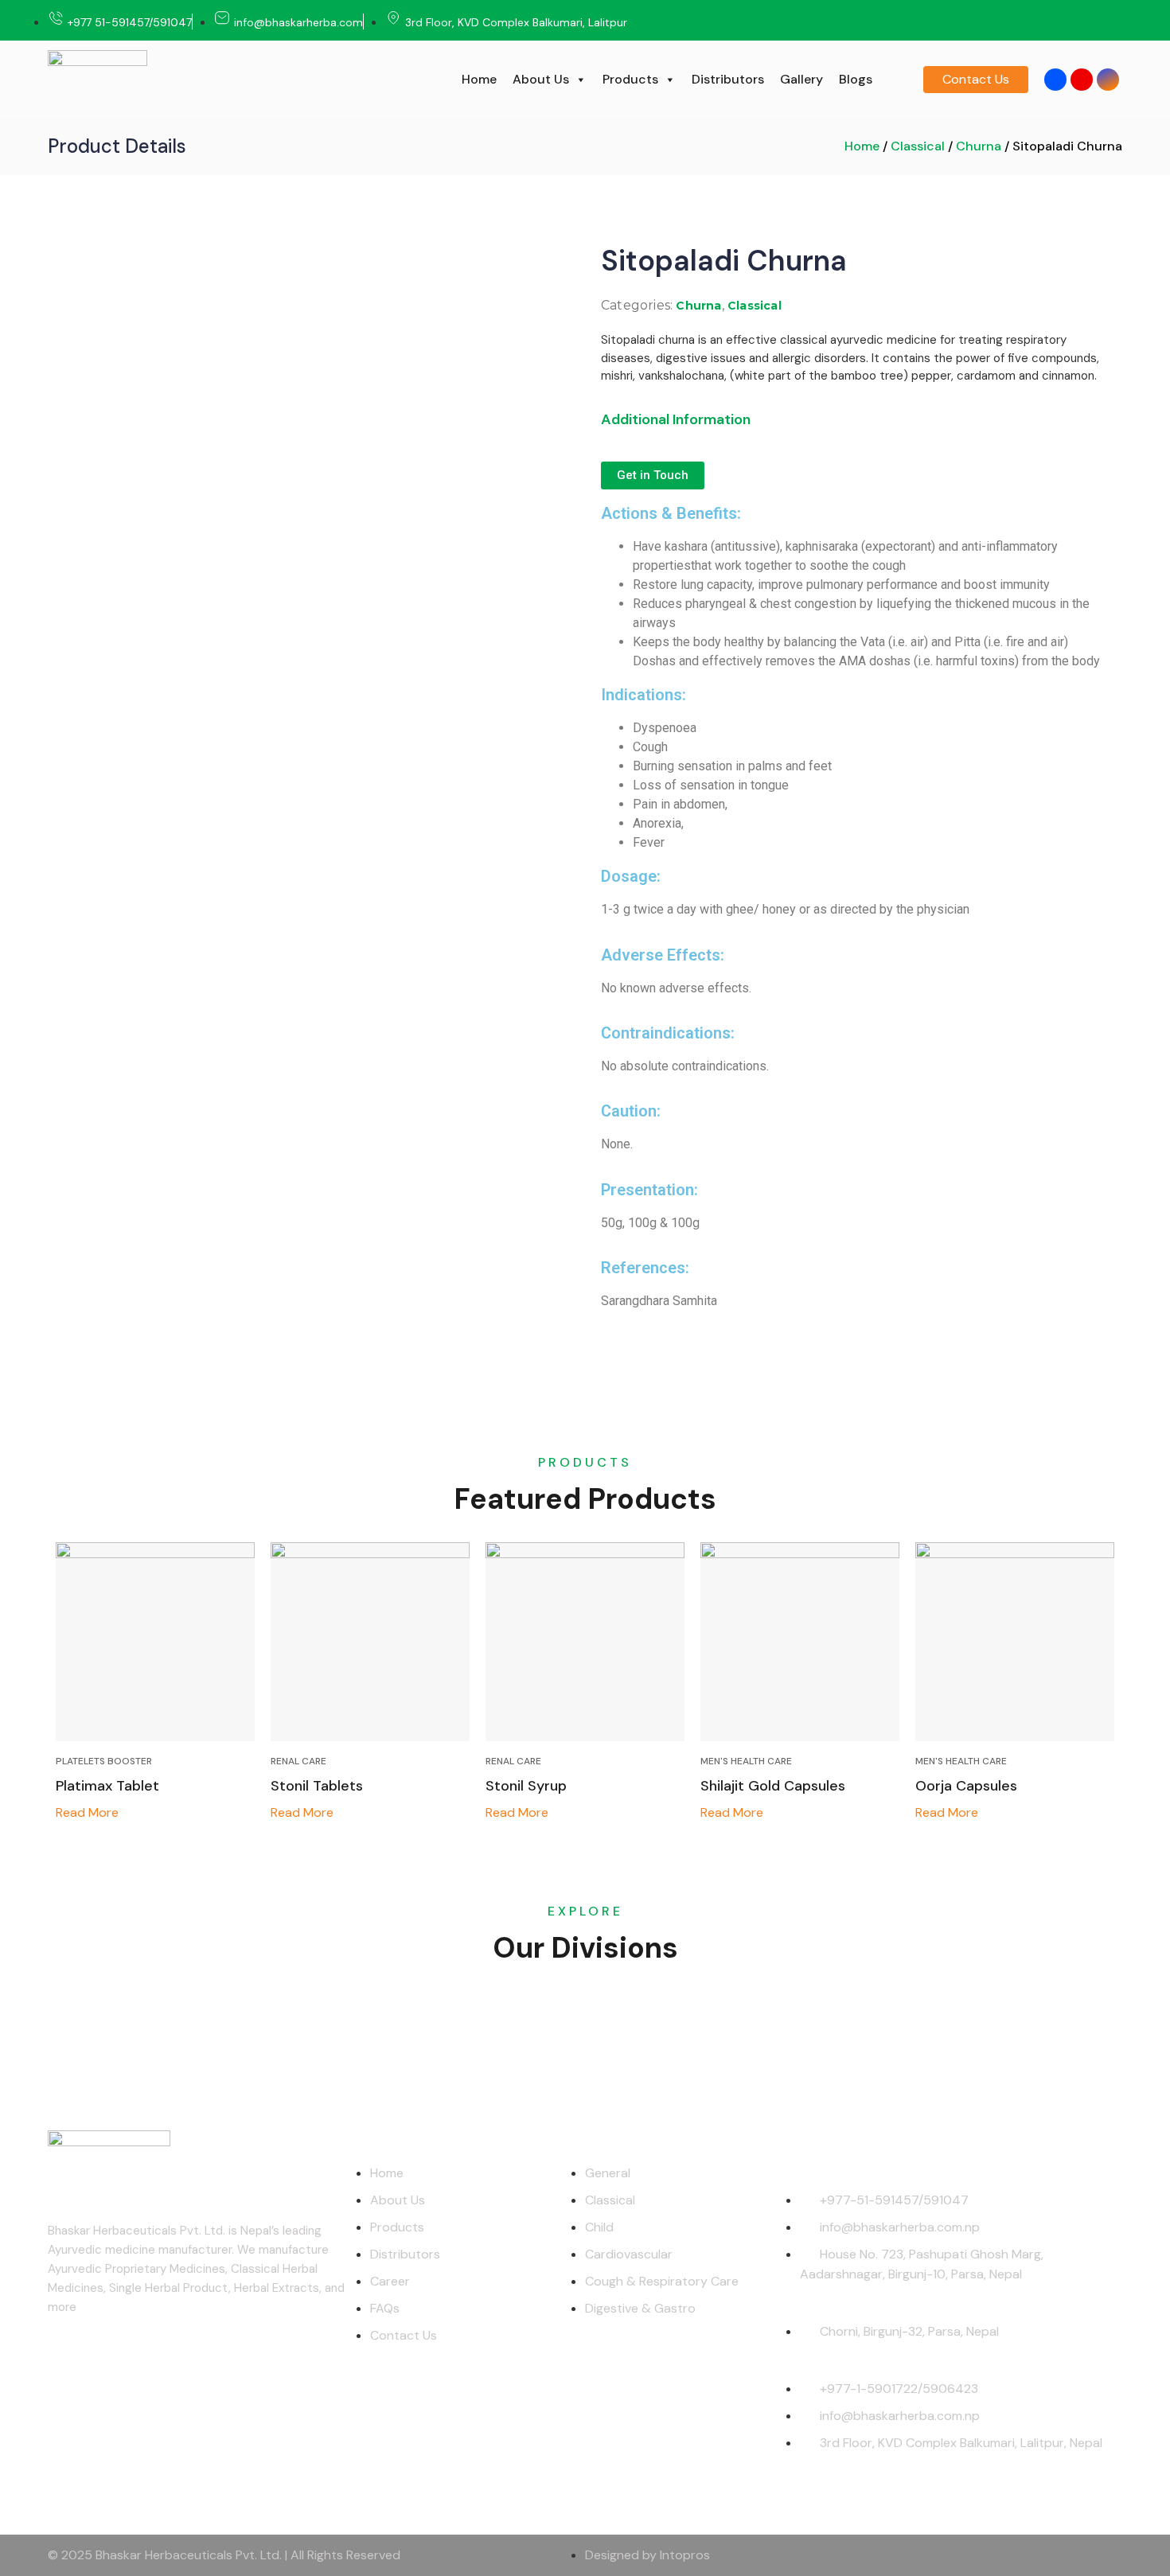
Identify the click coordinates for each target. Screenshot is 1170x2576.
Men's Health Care (746, 1761)
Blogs (856, 79)
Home (479, 79)
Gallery (801, 79)
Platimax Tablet (107, 1786)
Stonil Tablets (317, 1786)
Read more (87, 1812)
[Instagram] (1108, 80)
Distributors (728, 79)
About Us (541, 79)
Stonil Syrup (526, 1786)
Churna (979, 146)
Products (630, 79)
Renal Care (298, 1761)
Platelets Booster (104, 1761)
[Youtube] (1082, 80)
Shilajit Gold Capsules (773, 1786)
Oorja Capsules (966, 1786)
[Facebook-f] (1055, 80)
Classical (918, 146)
